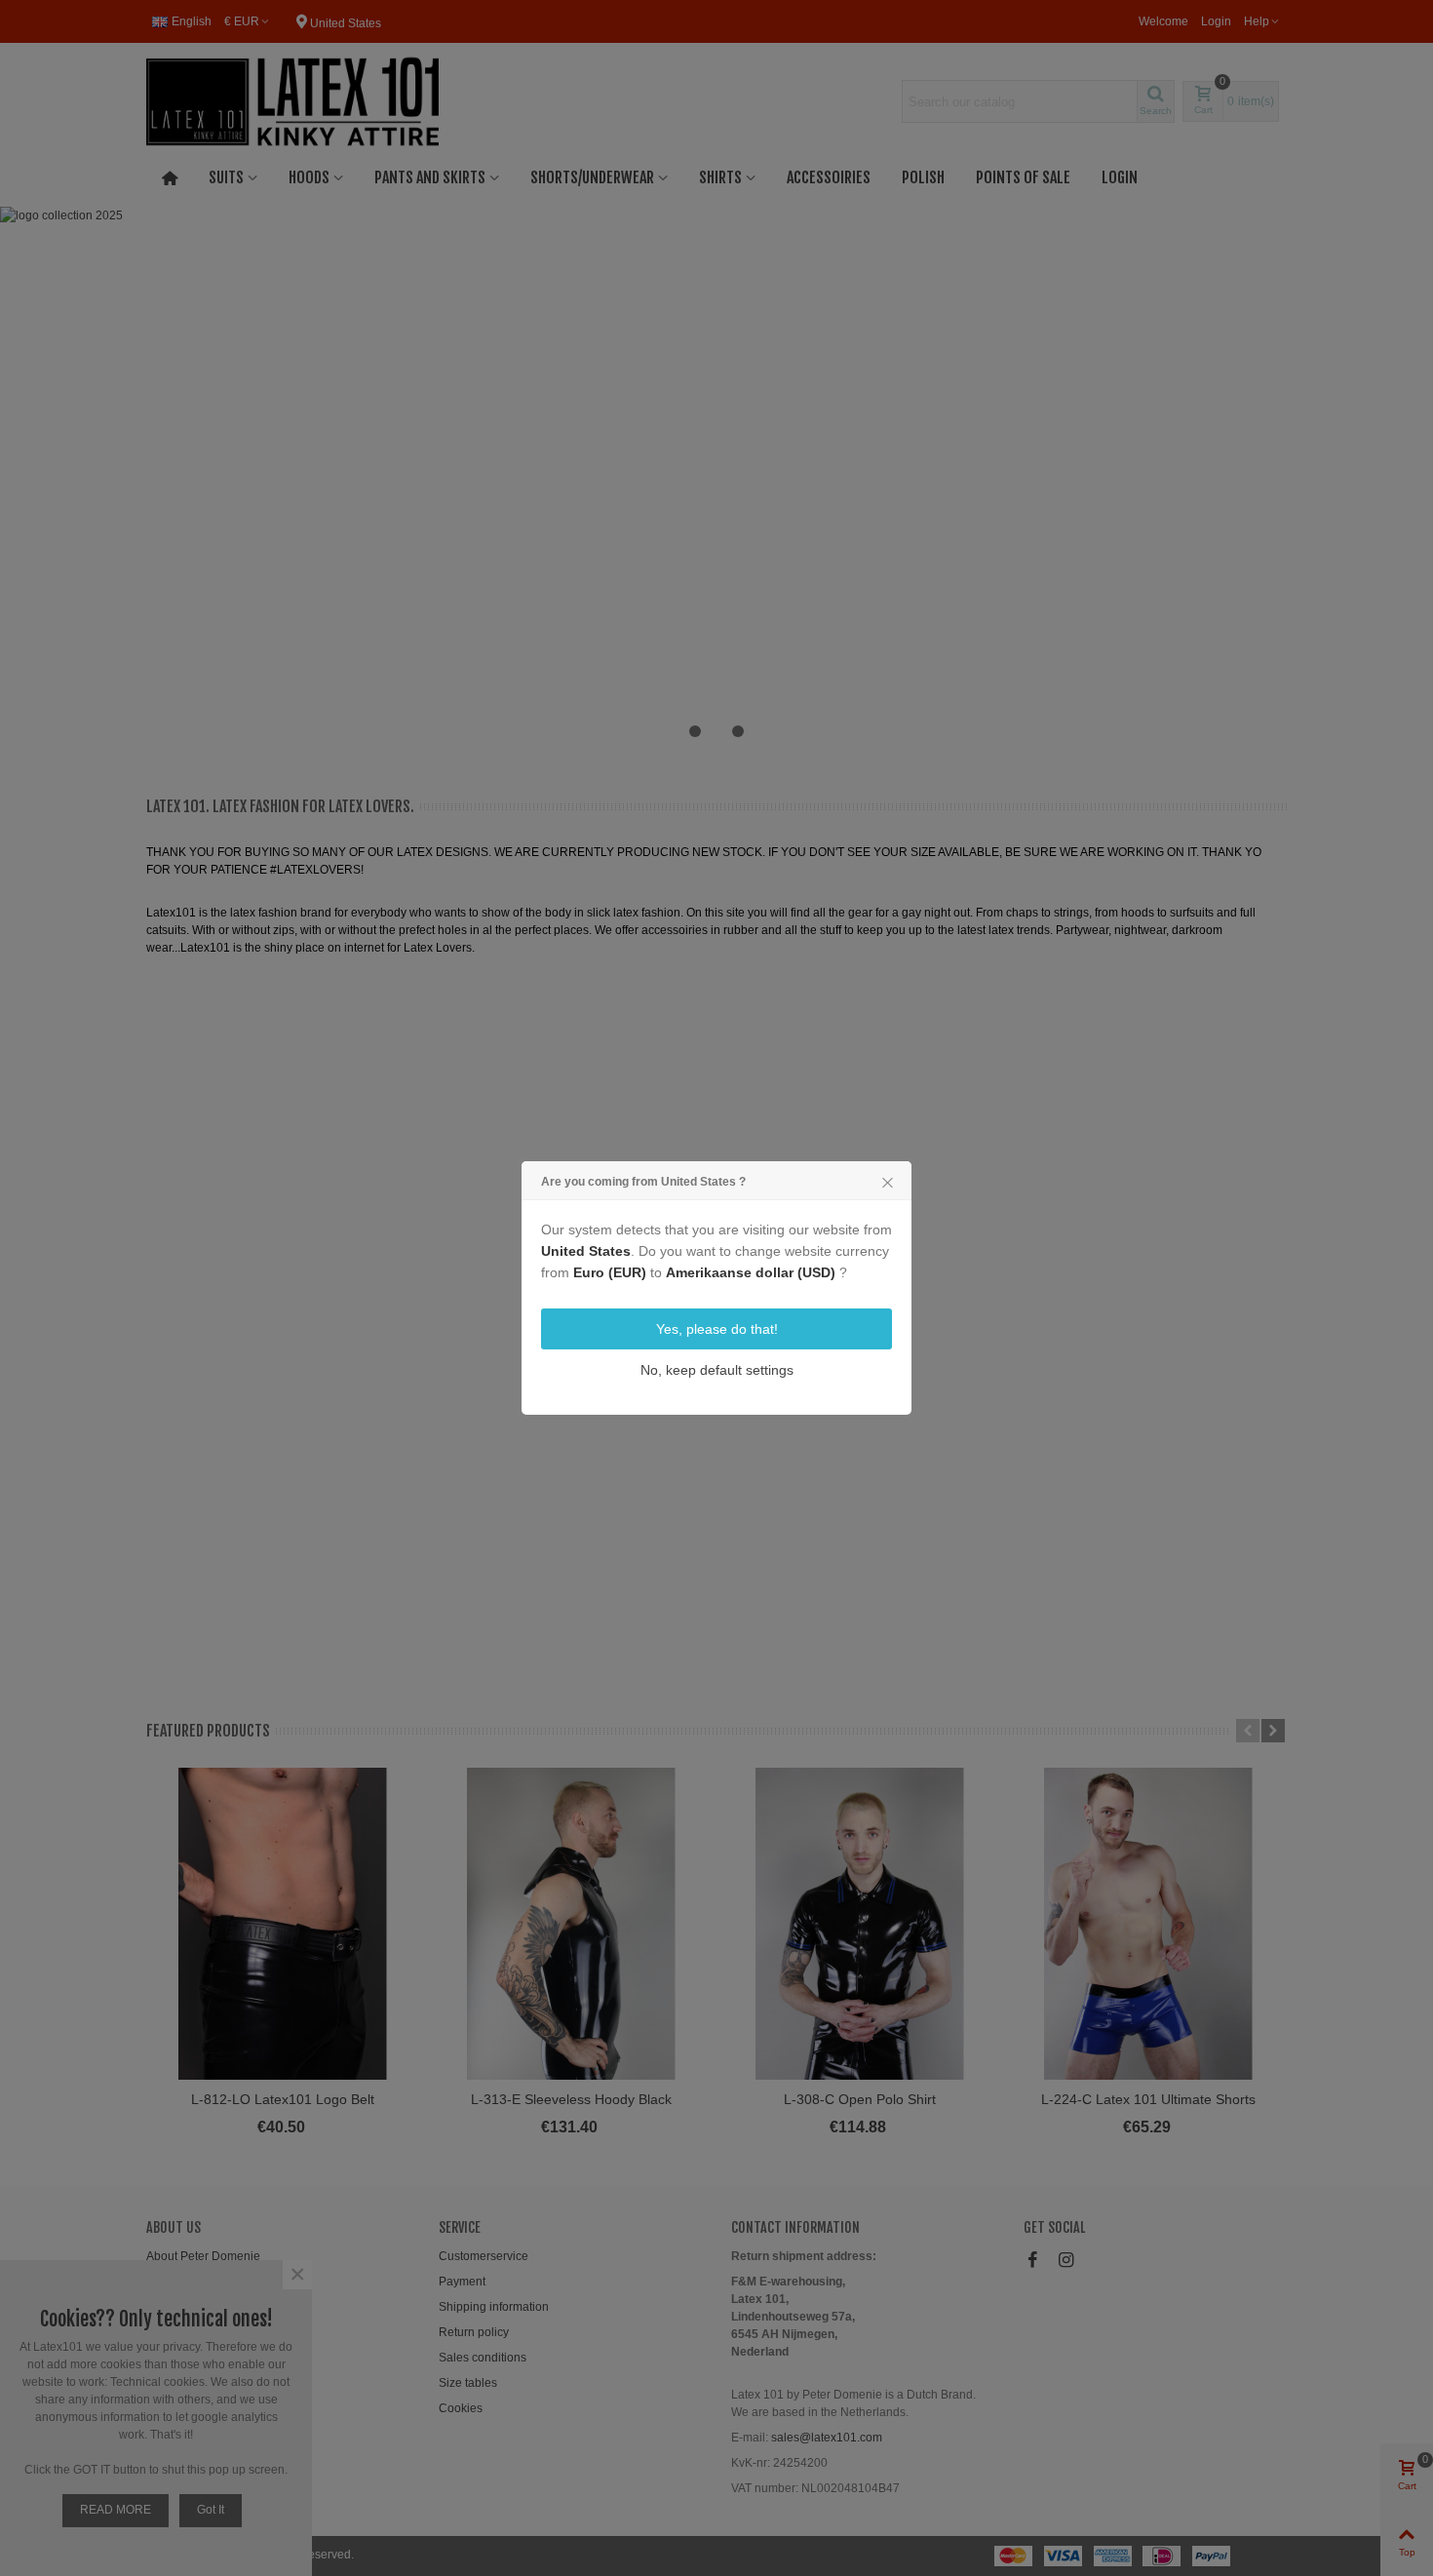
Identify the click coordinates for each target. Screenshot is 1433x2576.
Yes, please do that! (717, 1329)
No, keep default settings (717, 1370)
